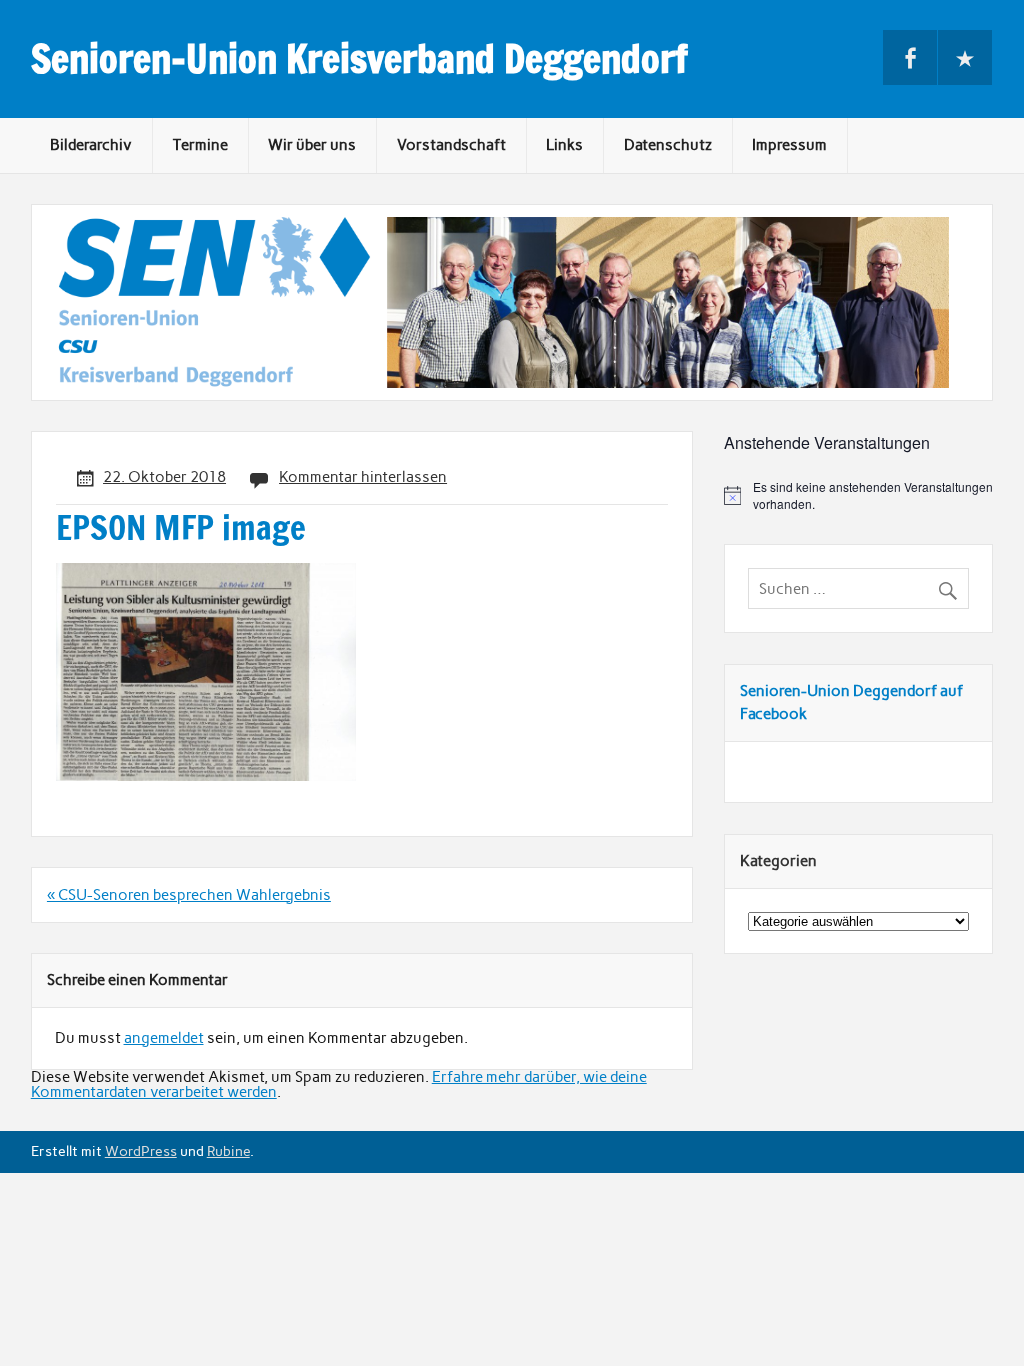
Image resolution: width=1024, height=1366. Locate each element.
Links (564, 145)
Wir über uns (312, 145)
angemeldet (164, 1038)
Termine (200, 145)
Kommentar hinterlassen (363, 477)
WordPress (141, 1151)
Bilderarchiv (91, 145)
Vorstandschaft (451, 145)
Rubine (228, 1151)
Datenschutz (668, 145)
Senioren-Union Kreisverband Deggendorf (359, 59)
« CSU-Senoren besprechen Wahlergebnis (189, 895)
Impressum (789, 145)
